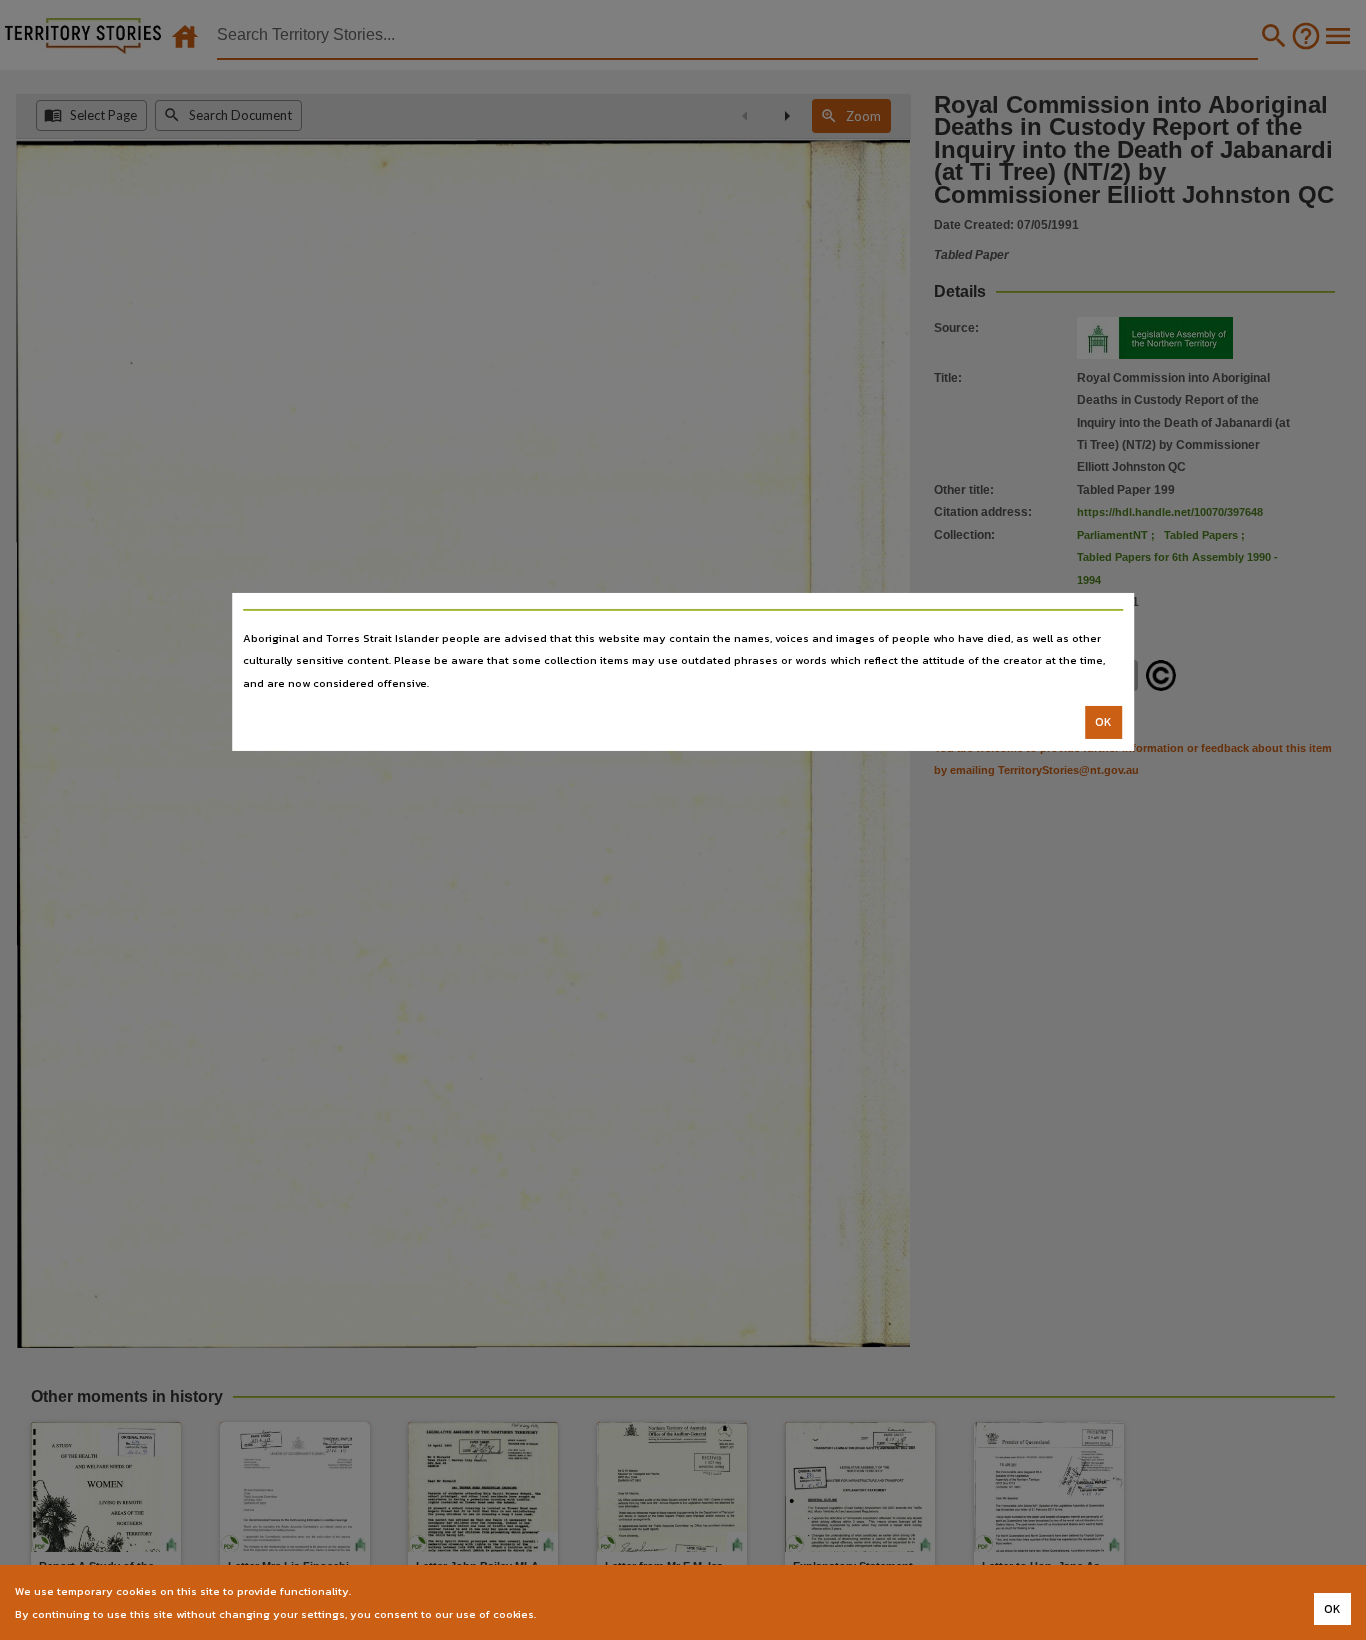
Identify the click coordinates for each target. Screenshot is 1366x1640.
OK (1103, 722)
